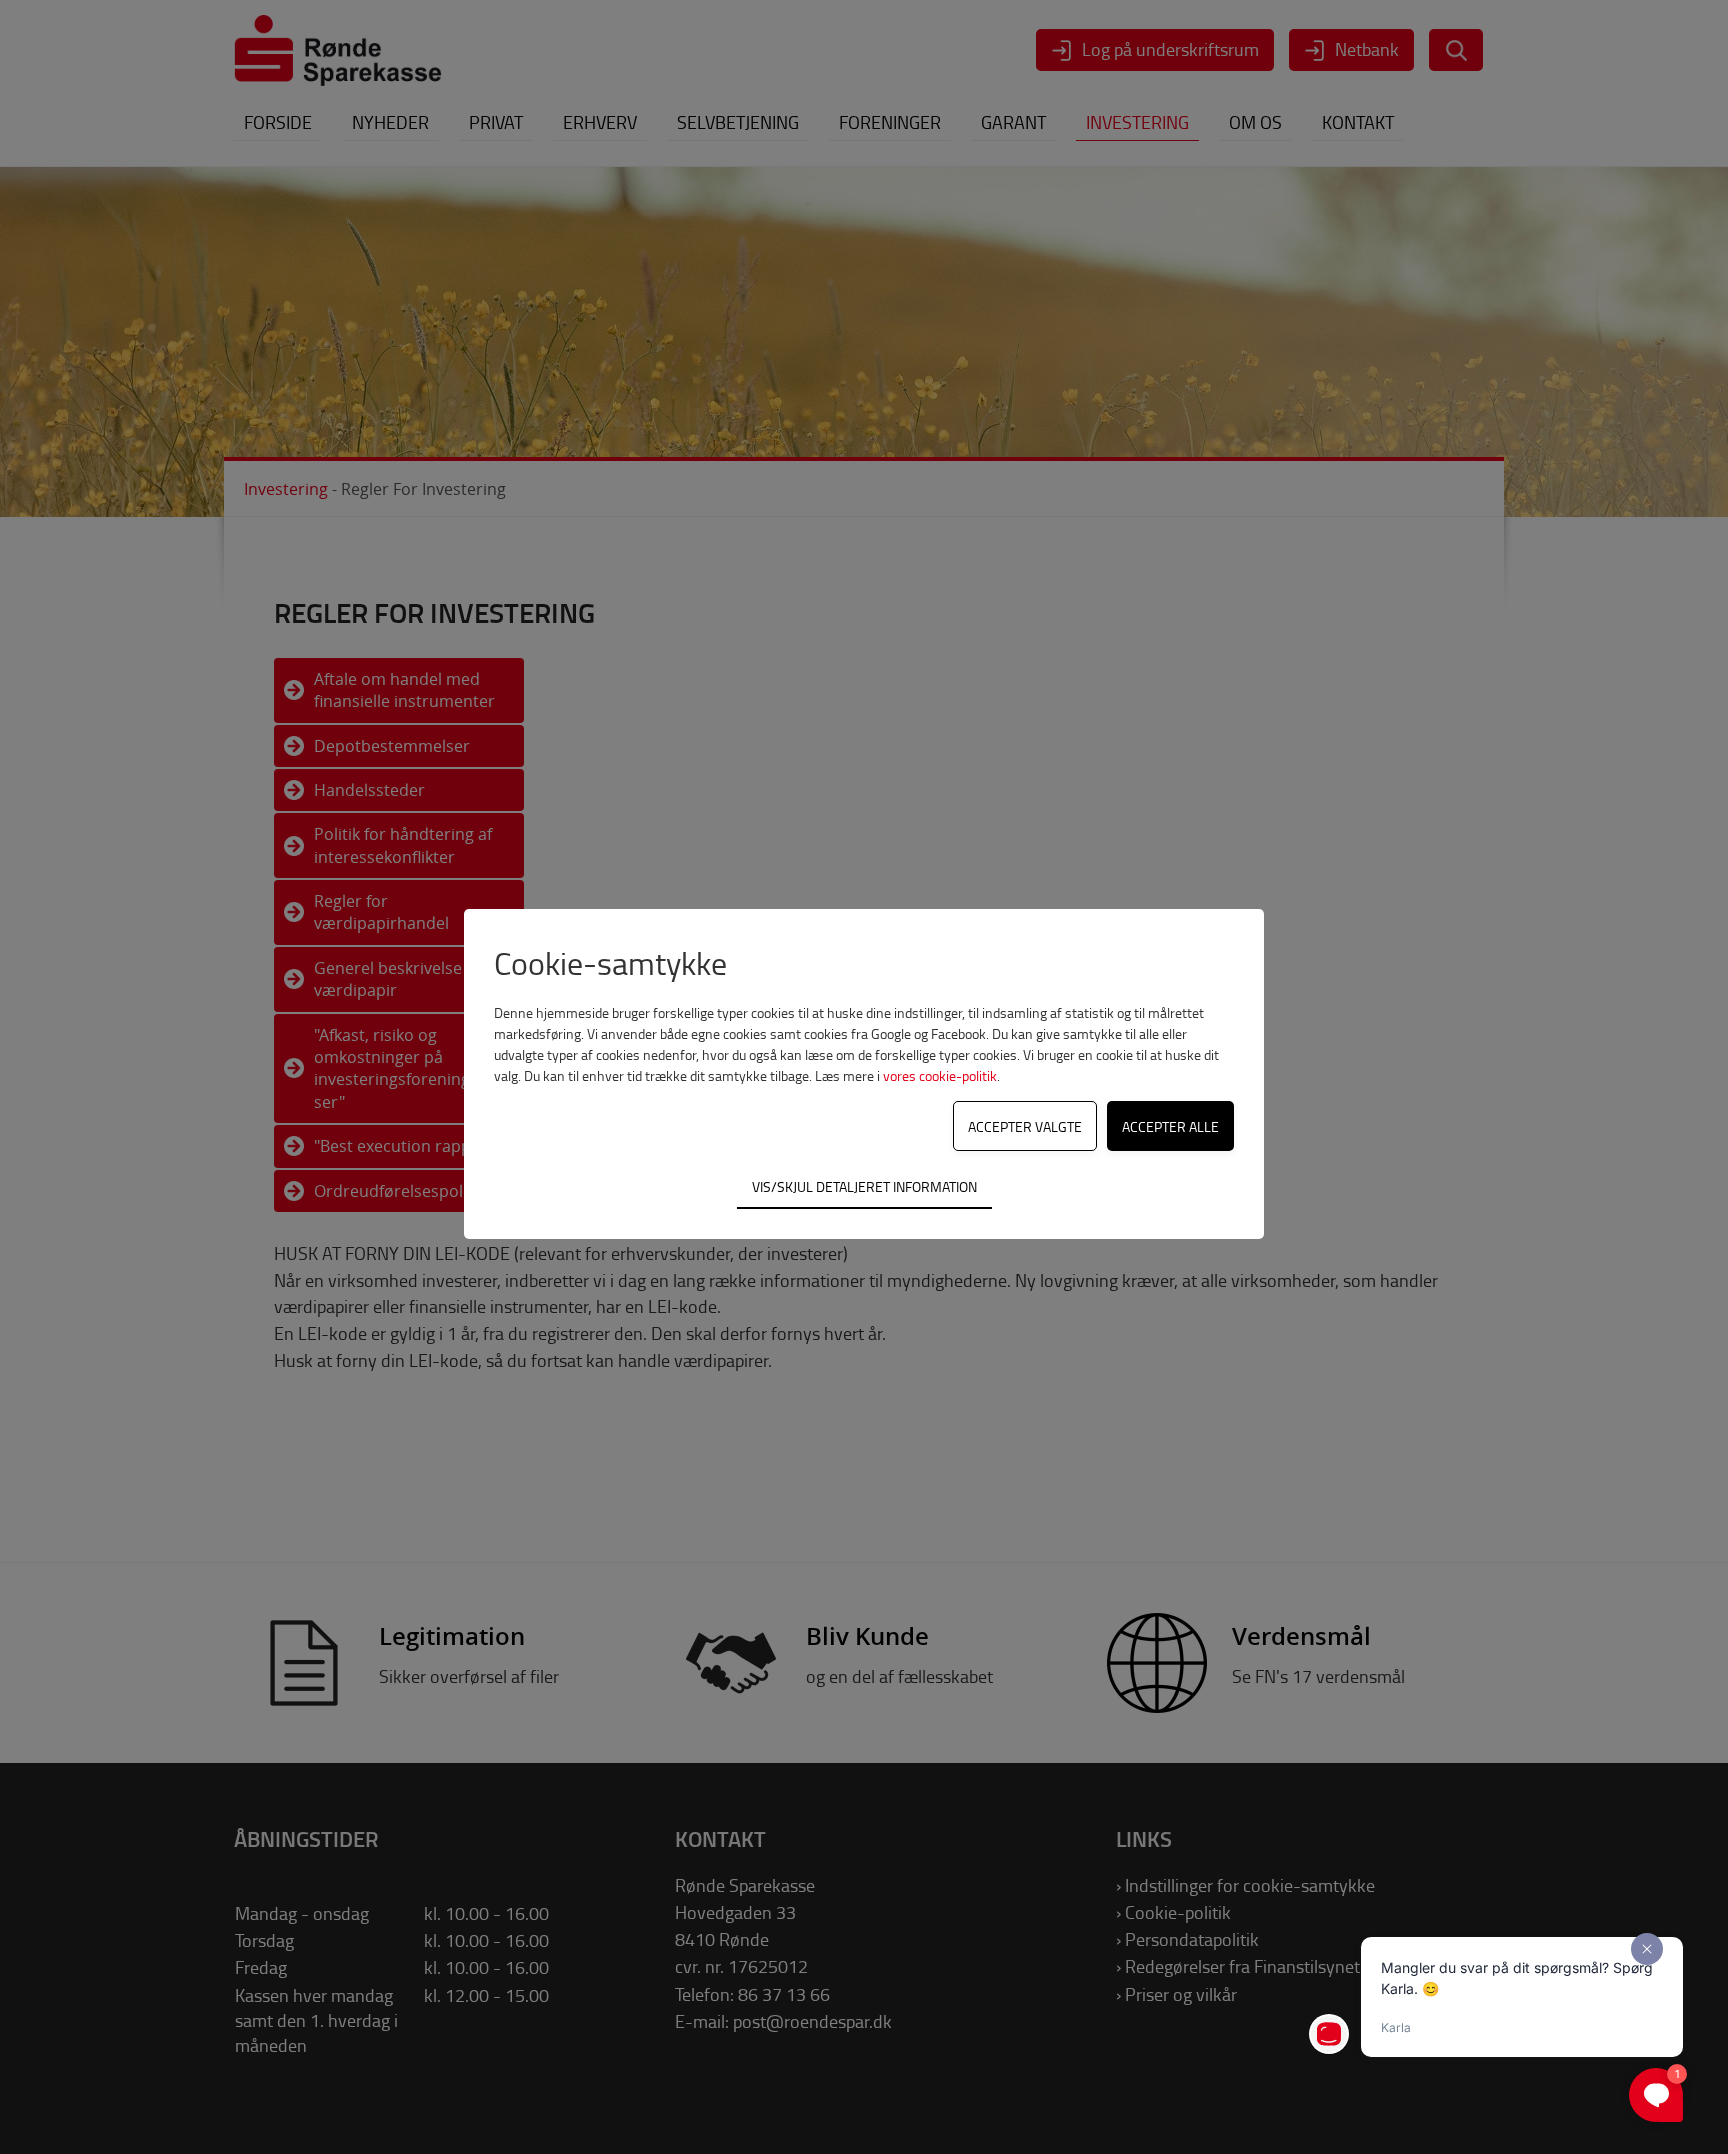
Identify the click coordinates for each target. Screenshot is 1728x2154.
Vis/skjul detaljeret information (864, 1186)
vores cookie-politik (940, 1075)
